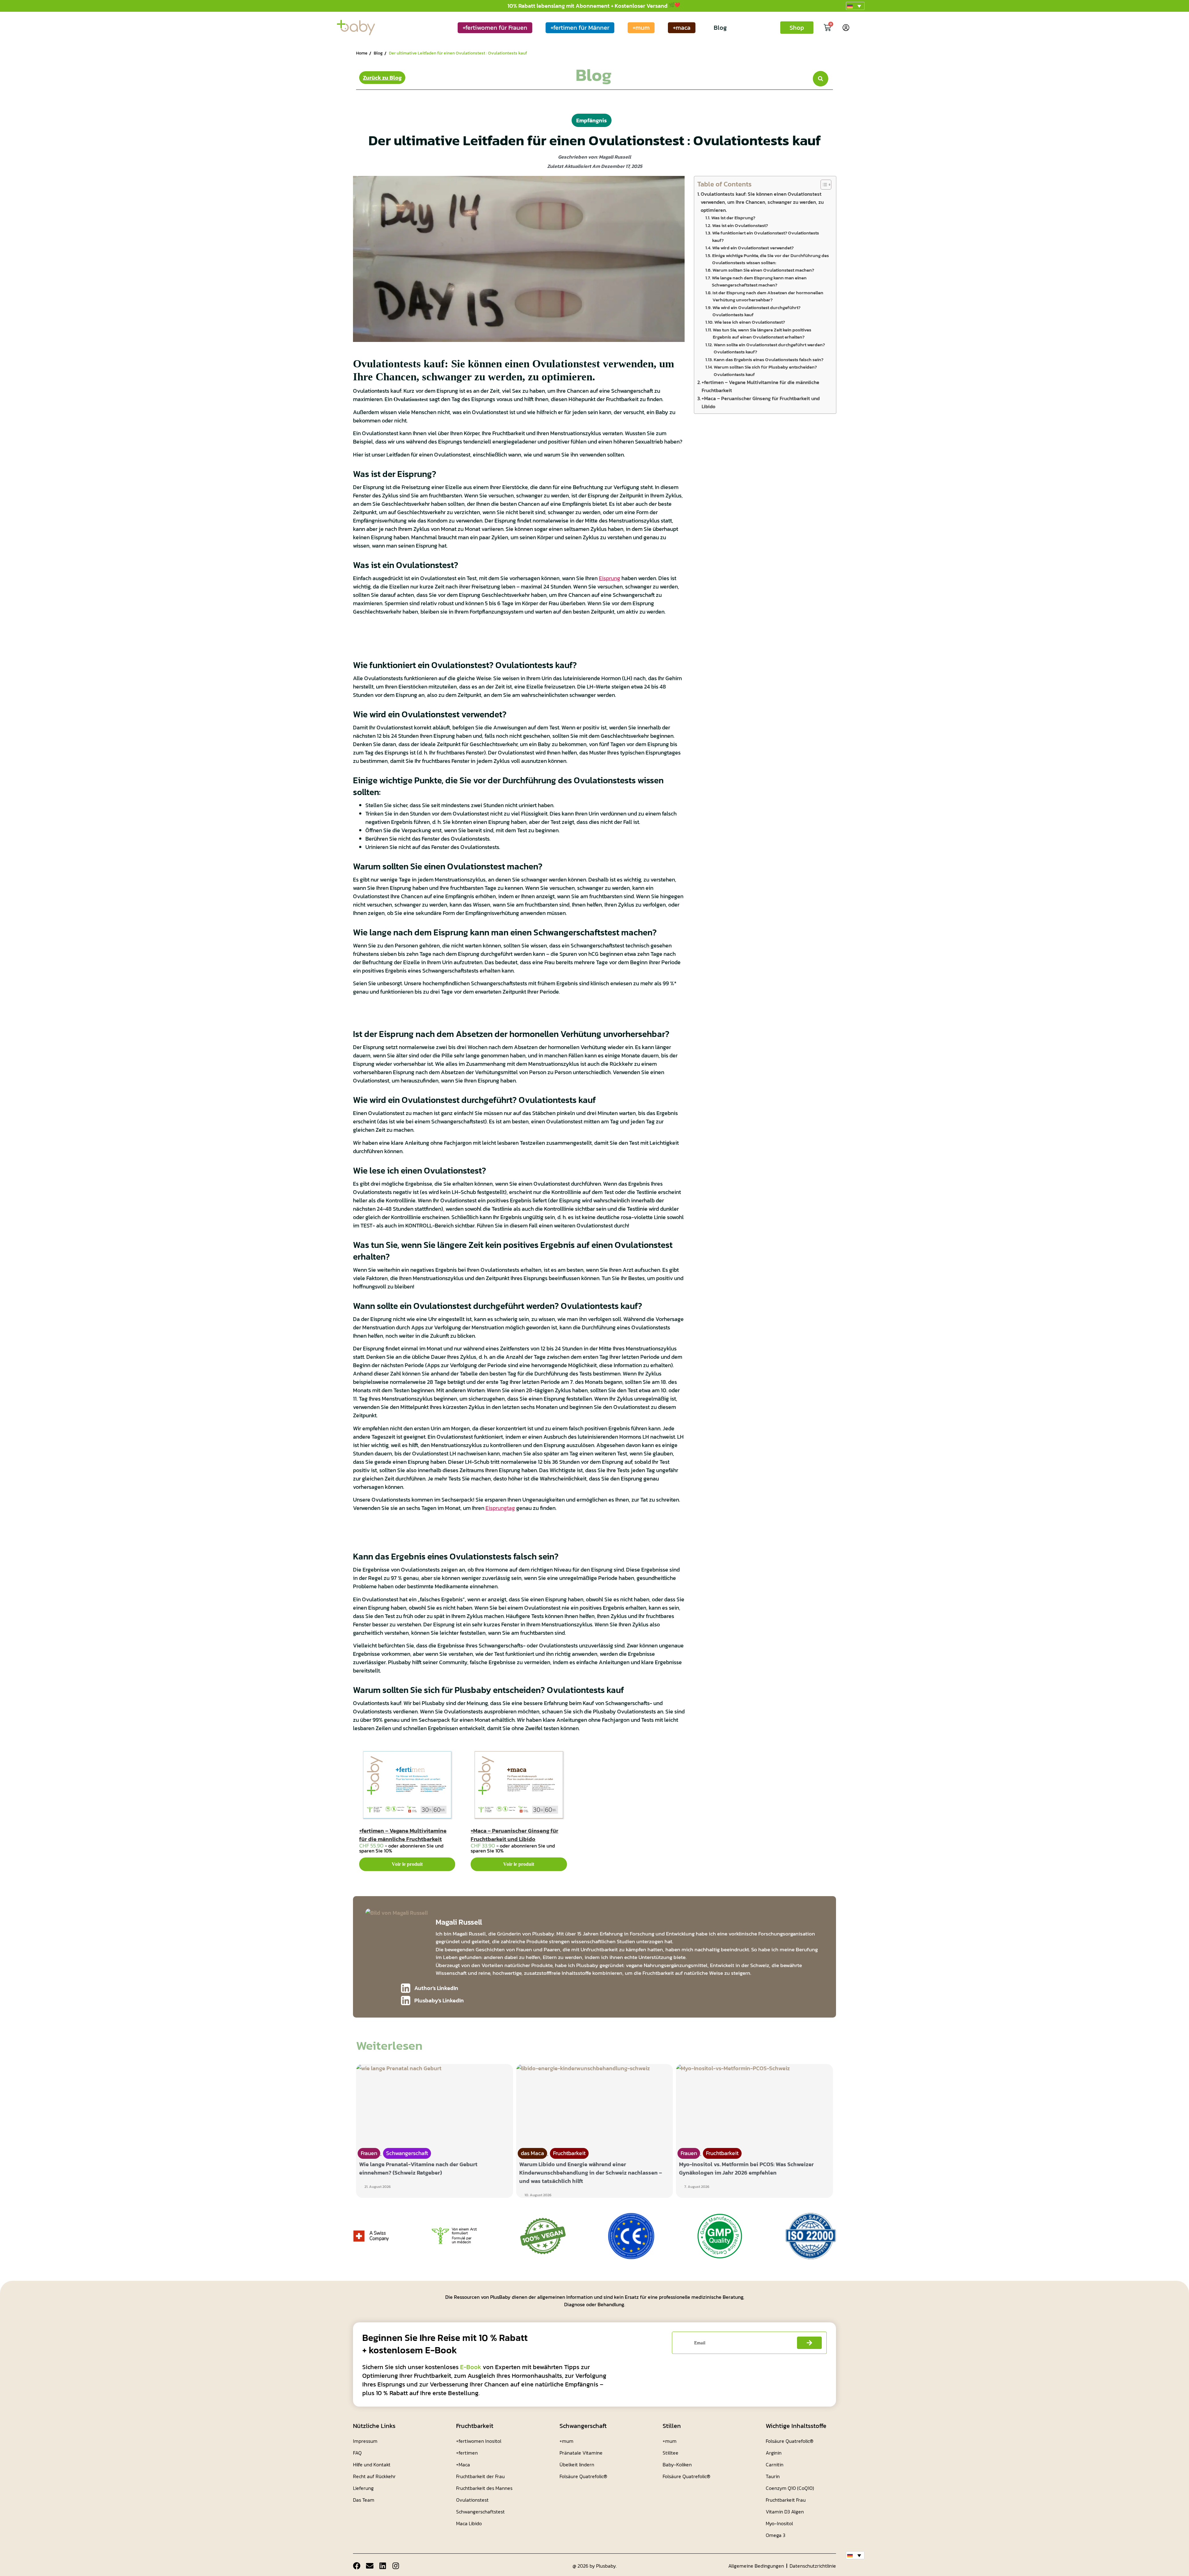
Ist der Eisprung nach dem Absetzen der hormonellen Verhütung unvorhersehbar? (768, 296)
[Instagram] (396, 2566)
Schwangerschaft (407, 2153)
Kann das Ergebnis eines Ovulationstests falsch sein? (769, 360)
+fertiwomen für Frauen (495, 28)
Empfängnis (592, 120)
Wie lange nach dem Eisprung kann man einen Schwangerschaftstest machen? (759, 281)
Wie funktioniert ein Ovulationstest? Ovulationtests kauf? (766, 236)
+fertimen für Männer (580, 28)
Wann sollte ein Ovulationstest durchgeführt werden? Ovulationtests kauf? (769, 348)
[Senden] (809, 2343)
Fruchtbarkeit (569, 2153)
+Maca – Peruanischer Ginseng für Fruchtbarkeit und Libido (514, 1835)
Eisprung (610, 578)
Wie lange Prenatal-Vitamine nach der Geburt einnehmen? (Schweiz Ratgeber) (418, 2168)
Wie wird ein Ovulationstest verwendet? (753, 248)
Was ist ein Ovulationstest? (740, 225)
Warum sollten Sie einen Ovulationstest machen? (763, 270)
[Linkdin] (383, 2566)
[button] (855, 6)
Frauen (369, 2153)
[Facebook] (357, 2566)
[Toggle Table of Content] (823, 185)
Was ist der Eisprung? (733, 218)
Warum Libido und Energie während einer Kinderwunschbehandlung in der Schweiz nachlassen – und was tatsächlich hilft (591, 2173)
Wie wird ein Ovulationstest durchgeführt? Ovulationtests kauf (756, 311)
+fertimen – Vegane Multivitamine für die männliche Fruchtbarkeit (403, 1835)
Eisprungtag (500, 1508)
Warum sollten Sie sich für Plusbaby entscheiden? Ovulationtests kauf (765, 371)
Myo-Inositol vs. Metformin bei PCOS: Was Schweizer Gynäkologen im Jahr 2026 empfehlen (746, 2168)
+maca (682, 28)
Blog (720, 28)
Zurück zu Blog (382, 78)
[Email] (370, 2566)
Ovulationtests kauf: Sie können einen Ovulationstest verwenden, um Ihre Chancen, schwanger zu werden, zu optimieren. (762, 202)
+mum (641, 28)
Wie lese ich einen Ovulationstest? (750, 322)
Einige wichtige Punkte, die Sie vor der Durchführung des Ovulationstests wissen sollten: (771, 259)
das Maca (532, 2153)
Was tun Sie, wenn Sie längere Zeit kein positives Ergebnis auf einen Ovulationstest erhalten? (762, 333)
